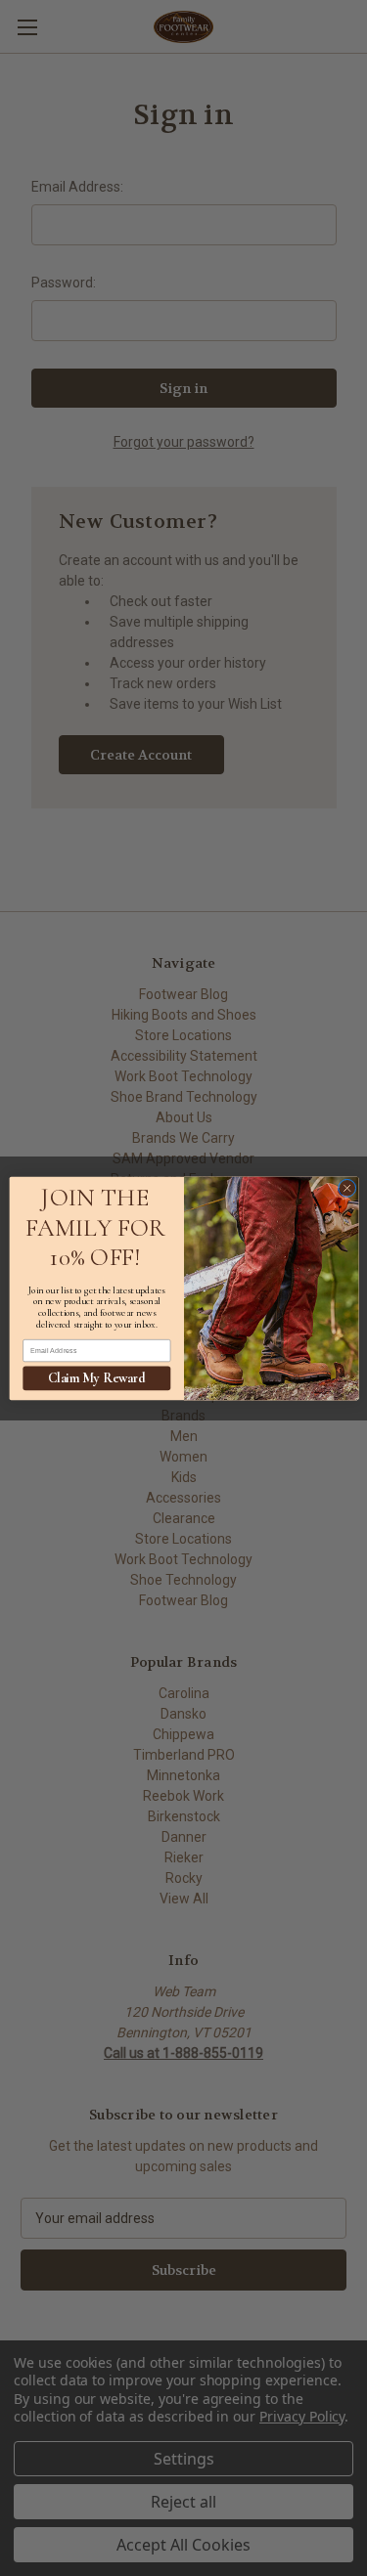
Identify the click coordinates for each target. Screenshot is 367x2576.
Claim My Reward (96, 1378)
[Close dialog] (346, 1188)
